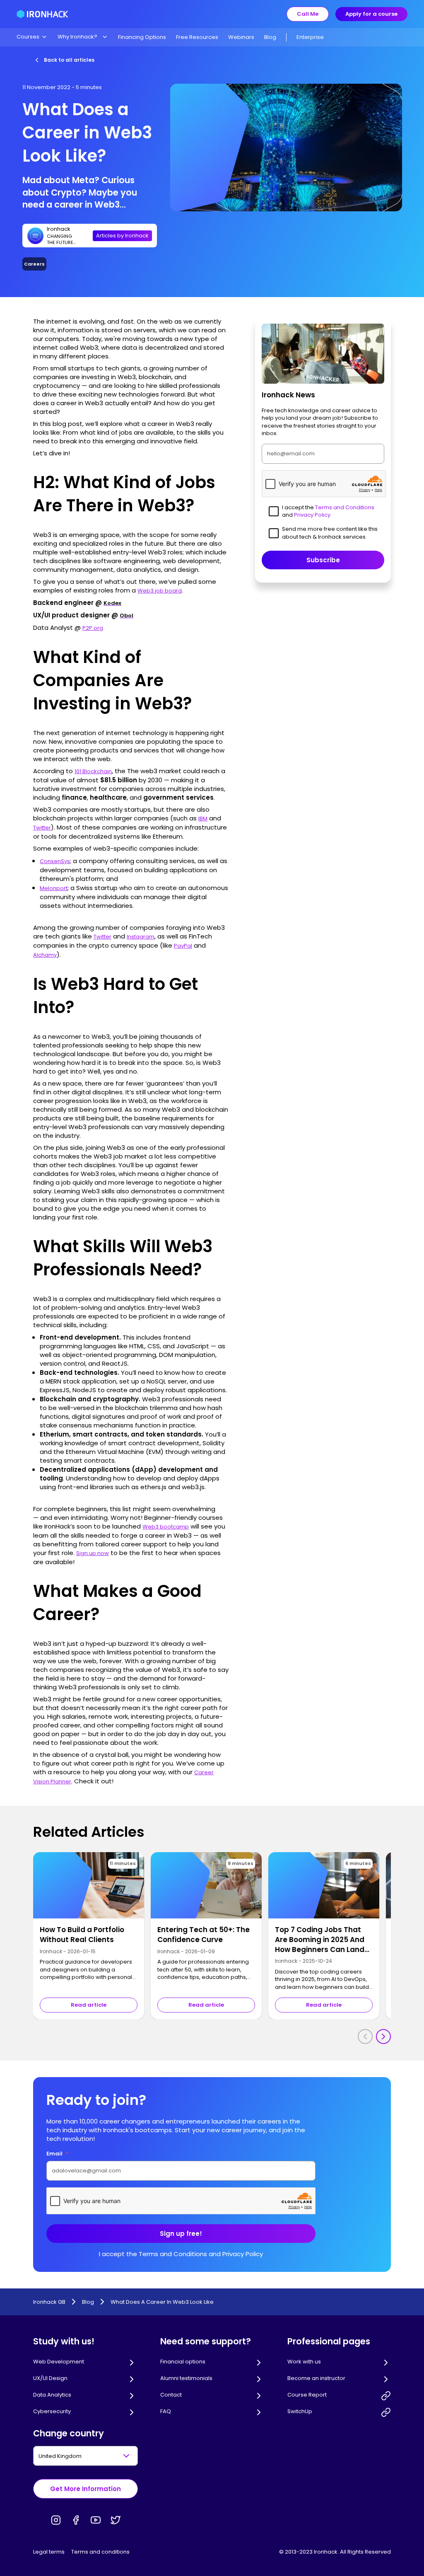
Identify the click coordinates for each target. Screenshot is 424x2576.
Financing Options (142, 37)
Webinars (241, 37)
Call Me (308, 14)
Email (58, 2154)
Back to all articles (69, 60)
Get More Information (86, 2489)
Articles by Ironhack (122, 236)
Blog (270, 37)
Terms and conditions (100, 2552)
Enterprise (310, 37)
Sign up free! (181, 2234)
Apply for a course (371, 14)
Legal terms (49, 2552)
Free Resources (197, 37)
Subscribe (323, 560)
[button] (32, 37)
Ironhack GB (49, 2302)
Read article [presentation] (89, 2005)
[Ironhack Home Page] (42, 14)
